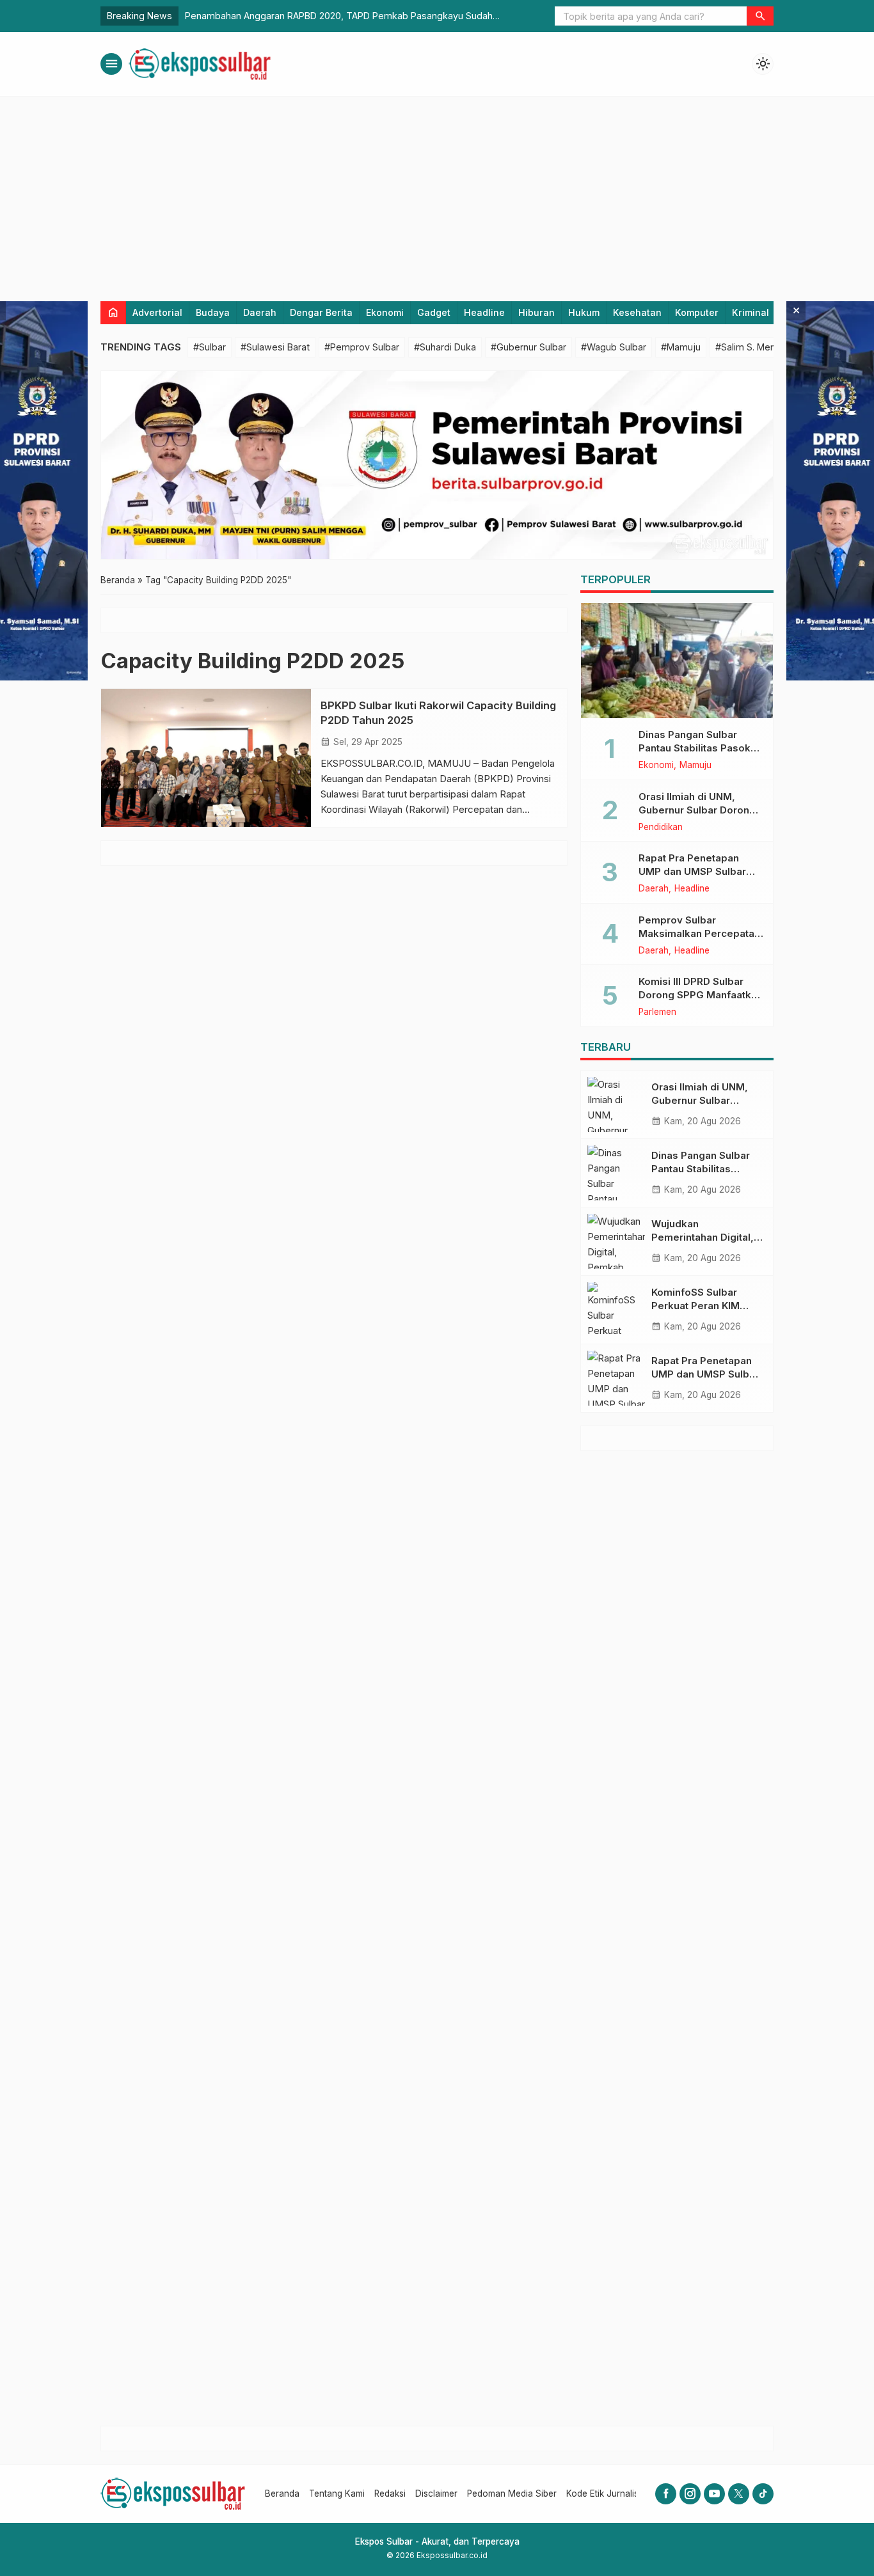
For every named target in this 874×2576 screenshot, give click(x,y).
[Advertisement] (437, 192)
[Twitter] (739, 2494)
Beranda (282, 2494)
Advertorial (157, 312)
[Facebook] (666, 2494)
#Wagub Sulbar (614, 347)
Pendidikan (661, 828)
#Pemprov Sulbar (362, 347)
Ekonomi (385, 312)
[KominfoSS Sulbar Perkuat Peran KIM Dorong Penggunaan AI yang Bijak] (616, 1310)
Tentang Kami (337, 2494)
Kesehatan (637, 312)
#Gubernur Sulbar (528, 347)
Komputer (697, 312)
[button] (760, 16)
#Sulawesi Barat (275, 347)
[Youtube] (714, 2494)
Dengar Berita (321, 312)
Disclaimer (436, 2494)
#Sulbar (210, 347)
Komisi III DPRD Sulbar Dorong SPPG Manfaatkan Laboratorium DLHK (701, 995)
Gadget (434, 312)
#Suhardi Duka (445, 347)
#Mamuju (681, 347)
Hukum (584, 312)
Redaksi (390, 2494)
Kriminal (751, 312)
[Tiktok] (763, 2494)
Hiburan (536, 312)
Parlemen (657, 1012)
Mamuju (695, 766)
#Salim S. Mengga (754, 347)
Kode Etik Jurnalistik (607, 2494)
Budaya (213, 312)
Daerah (260, 312)
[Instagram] (690, 2494)
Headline (484, 312)
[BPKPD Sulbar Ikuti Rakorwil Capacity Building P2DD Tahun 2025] (206, 758)
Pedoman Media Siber (512, 2494)
